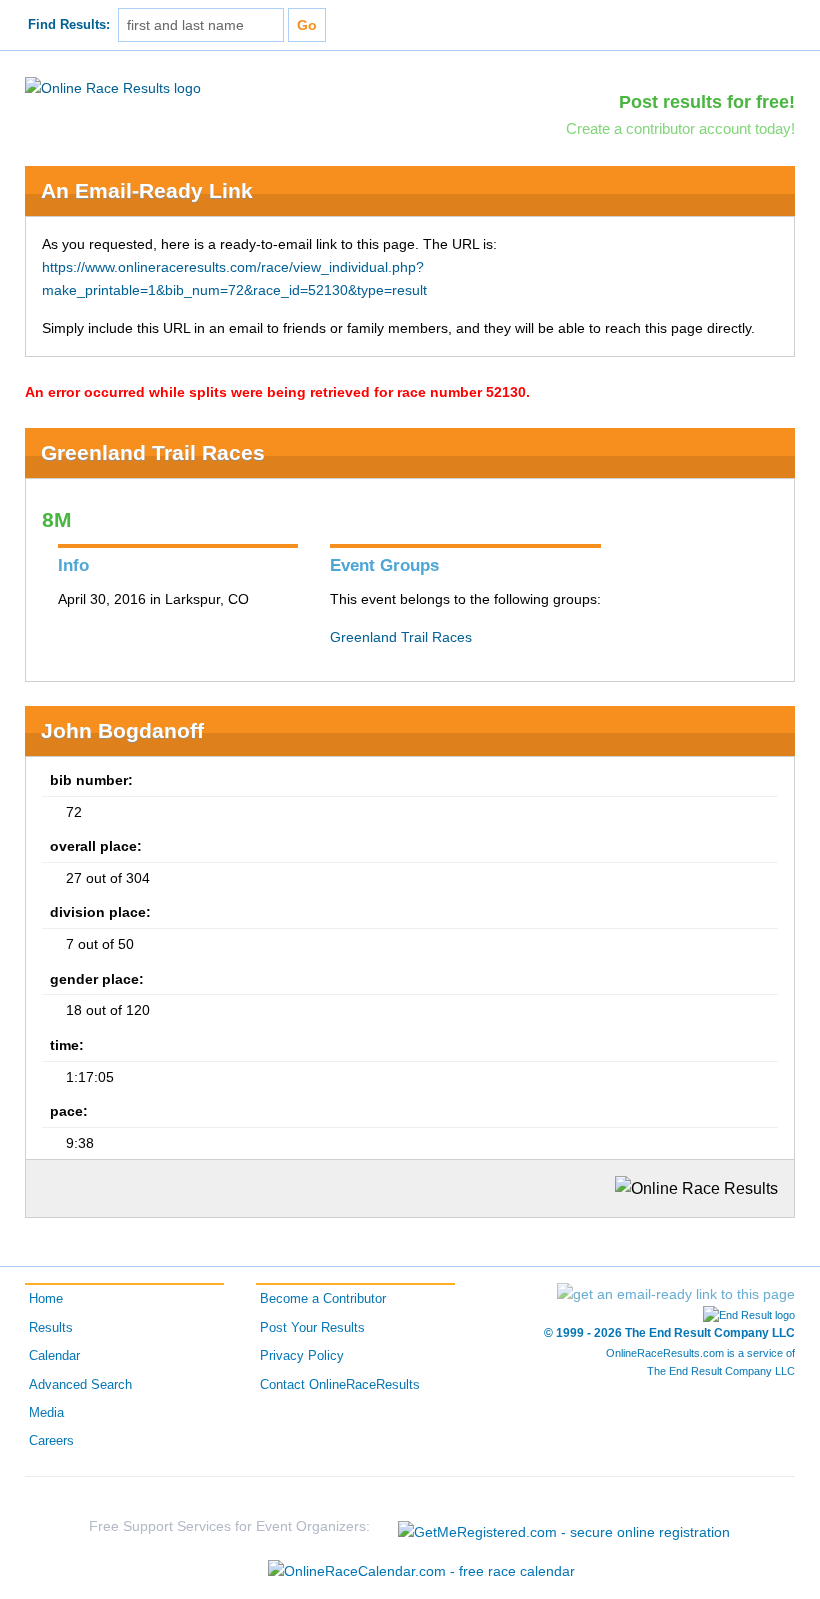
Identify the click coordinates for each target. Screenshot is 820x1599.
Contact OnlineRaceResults (340, 1385)
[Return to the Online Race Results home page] (113, 87)
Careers (51, 1441)
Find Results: (69, 25)
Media (46, 1413)
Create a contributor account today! (680, 128)
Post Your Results (312, 1328)
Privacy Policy (302, 1356)
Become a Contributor (323, 1299)
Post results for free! (707, 102)
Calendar (54, 1356)
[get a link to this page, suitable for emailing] (676, 1294)
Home (46, 1299)
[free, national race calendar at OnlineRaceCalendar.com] (421, 1571)
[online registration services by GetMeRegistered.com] (564, 1526)
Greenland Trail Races (153, 452)
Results (51, 1328)
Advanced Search (80, 1385)
